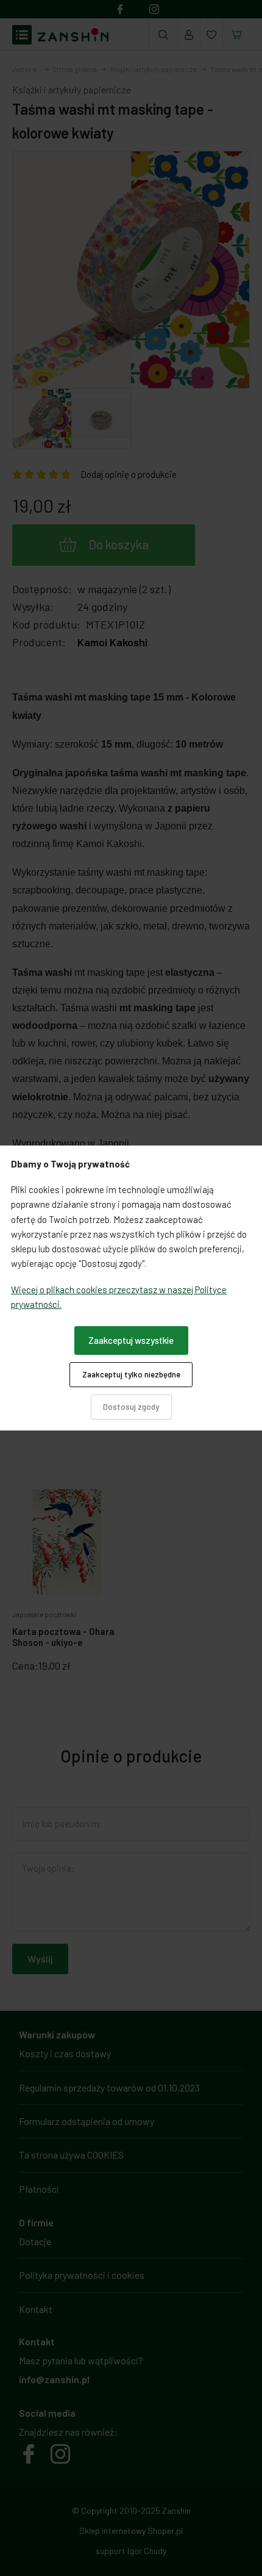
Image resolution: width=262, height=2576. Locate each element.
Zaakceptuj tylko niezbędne (131, 1374)
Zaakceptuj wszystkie (131, 1340)
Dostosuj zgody (131, 1407)
